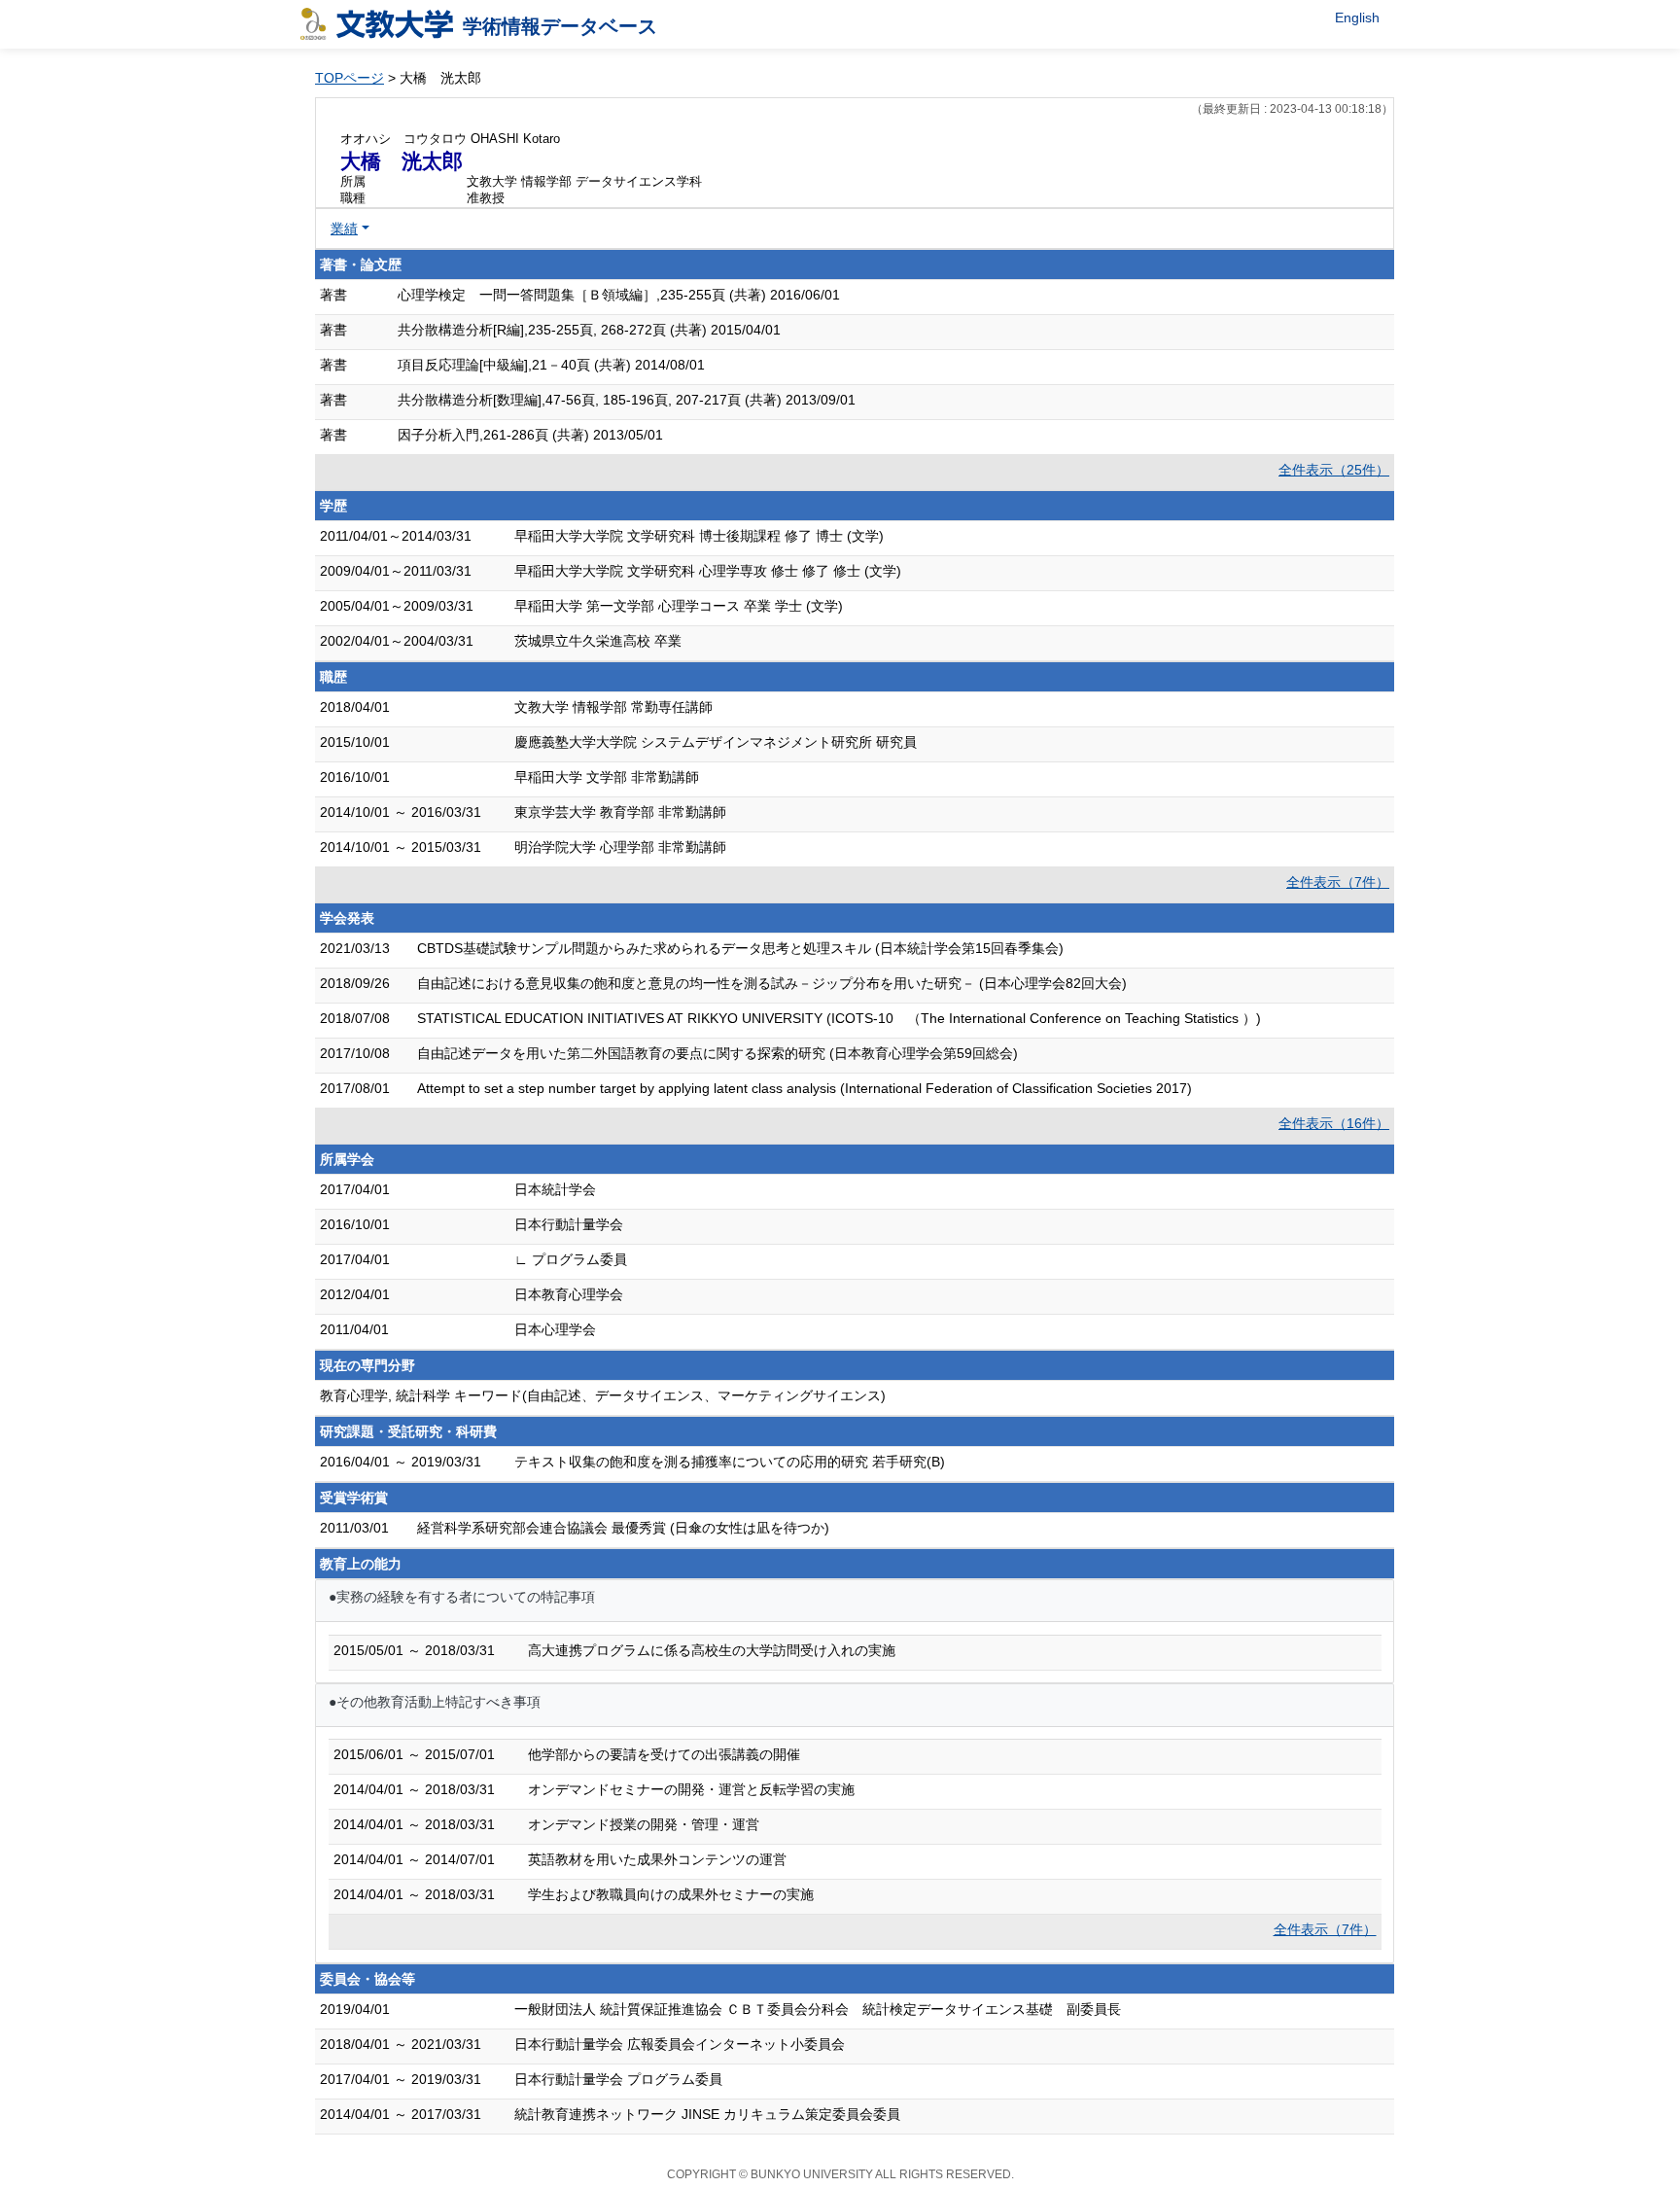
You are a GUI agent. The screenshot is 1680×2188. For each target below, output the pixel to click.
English (1357, 18)
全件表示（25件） (1334, 470)
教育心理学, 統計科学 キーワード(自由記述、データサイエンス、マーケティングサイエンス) (603, 1395)
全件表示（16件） (1334, 1123)
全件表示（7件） (1338, 882)
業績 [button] (344, 229)
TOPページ (350, 78)
